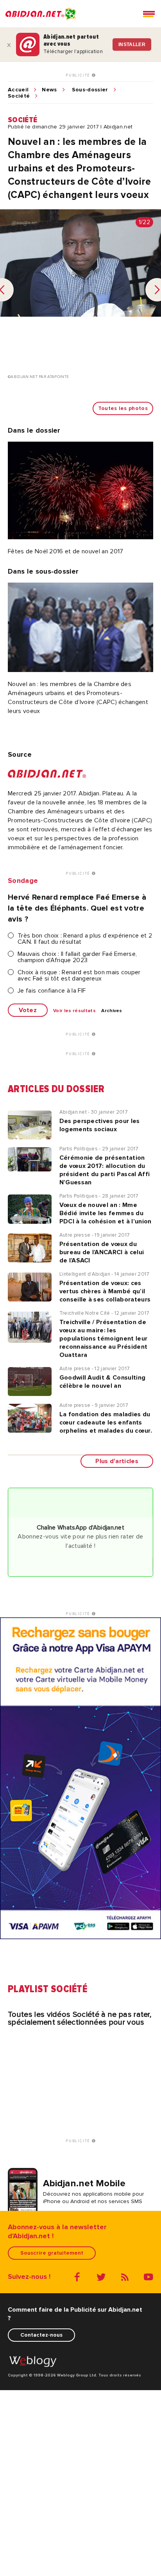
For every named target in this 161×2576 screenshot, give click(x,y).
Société (19, 96)
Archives (112, 1011)
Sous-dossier (90, 90)
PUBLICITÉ (79, 75)
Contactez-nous (41, 2335)
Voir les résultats (74, 1011)
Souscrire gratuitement (52, 2253)
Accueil (18, 90)
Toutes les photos (123, 408)
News (49, 90)
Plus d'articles (117, 1461)
